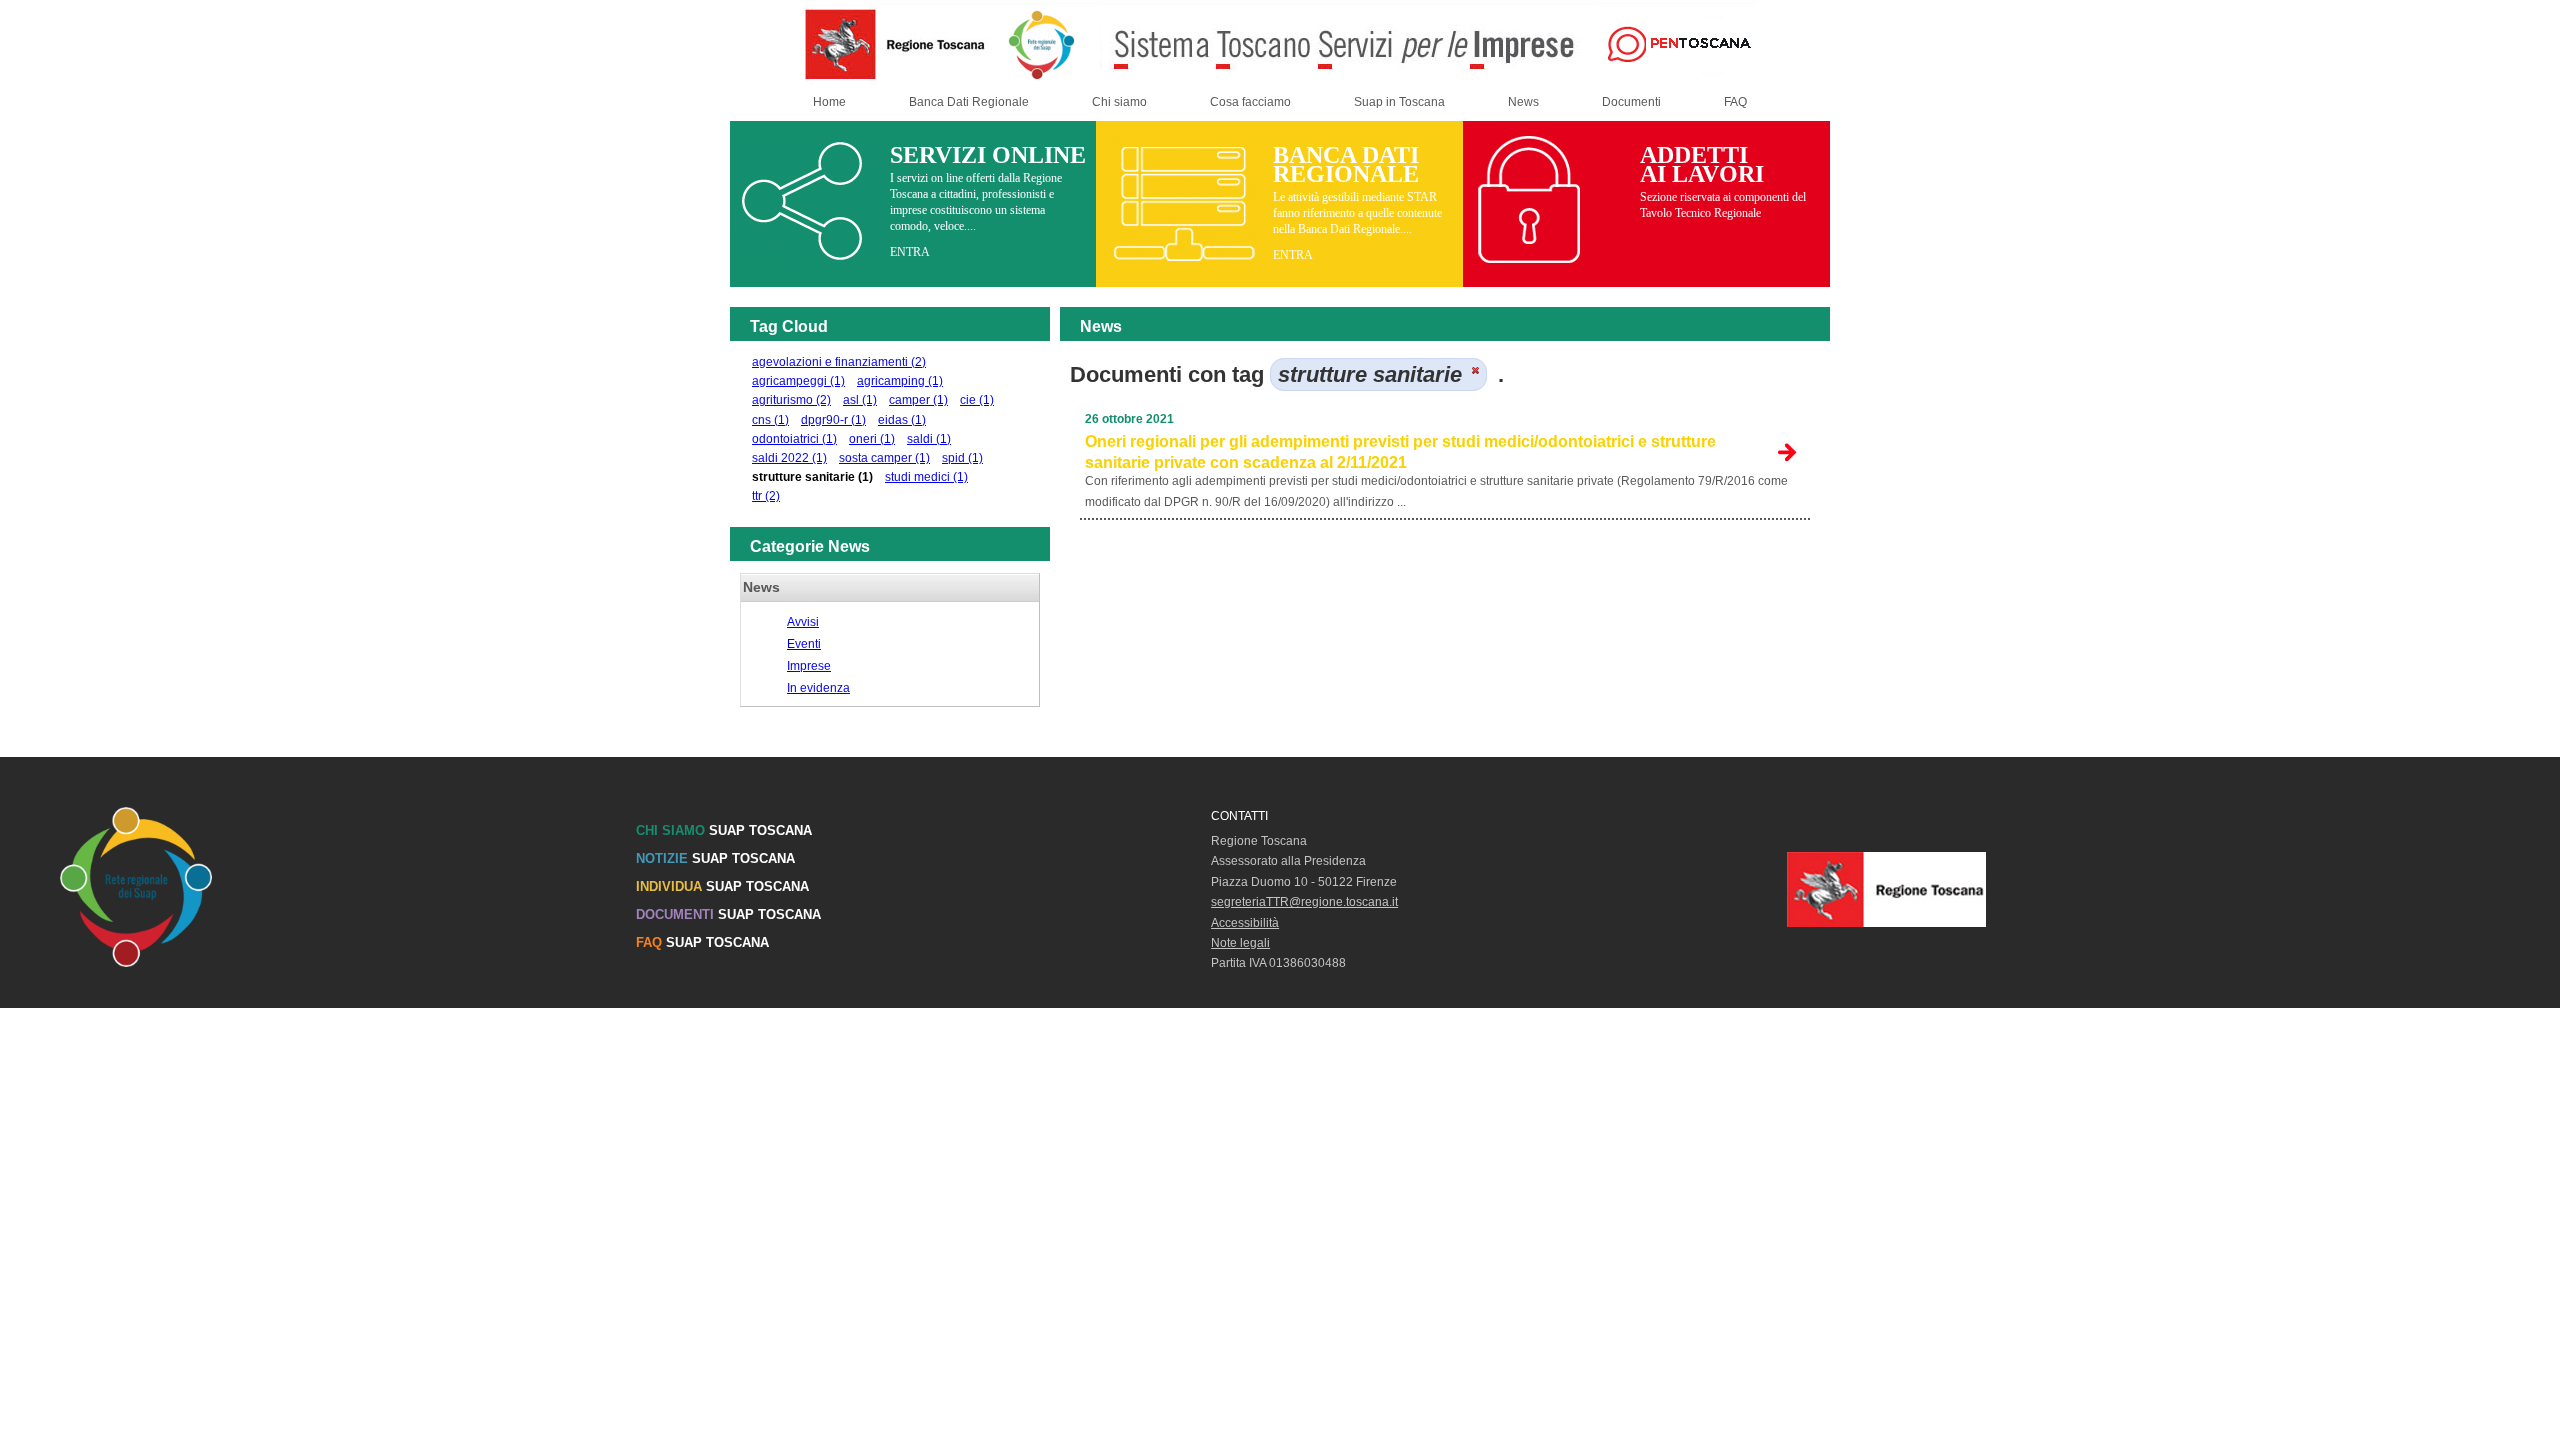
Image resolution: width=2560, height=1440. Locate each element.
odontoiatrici (794, 439)
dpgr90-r (833, 420)
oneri (872, 439)
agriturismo (791, 400)
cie (977, 400)
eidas (902, 420)
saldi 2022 (789, 458)
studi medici (926, 477)
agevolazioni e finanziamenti (839, 362)
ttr (766, 496)
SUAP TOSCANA (724, 830)
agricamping (900, 381)
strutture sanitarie (812, 477)
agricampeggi (798, 381)
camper (918, 400)
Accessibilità (1245, 923)
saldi (929, 439)
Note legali (1240, 943)
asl (860, 400)
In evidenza (818, 688)
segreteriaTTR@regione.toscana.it (1304, 902)
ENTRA (910, 252)
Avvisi (803, 622)
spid (962, 458)
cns (770, 420)
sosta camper (884, 458)
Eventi (804, 644)
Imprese (809, 666)
